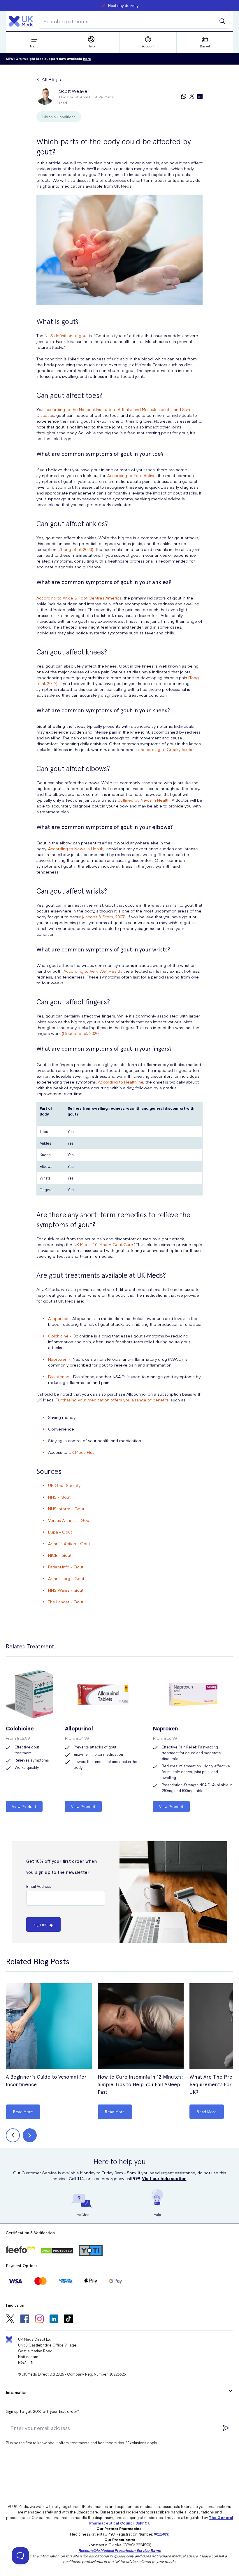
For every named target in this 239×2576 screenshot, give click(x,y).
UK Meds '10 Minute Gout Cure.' (104, 1244)
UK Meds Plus (81, 1452)
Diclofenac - (60, 1376)
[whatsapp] (184, 97)
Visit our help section (164, 2178)
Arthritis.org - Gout (66, 1578)
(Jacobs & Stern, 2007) (104, 917)
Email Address (39, 1886)
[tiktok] (68, 2319)
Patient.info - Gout (66, 1567)
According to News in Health (76, 848)
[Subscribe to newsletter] (226, 2428)
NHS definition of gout (66, 335)
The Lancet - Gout (66, 1602)
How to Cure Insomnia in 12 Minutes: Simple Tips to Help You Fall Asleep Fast (140, 2084)
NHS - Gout (59, 1497)
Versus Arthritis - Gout (69, 1520)
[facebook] (25, 2319)
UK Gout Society (64, 1485)
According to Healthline (121, 1082)
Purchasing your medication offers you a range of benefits (112, 1400)
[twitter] (192, 97)
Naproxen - (59, 1359)
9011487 (161, 2534)
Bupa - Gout (60, 1532)
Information (17, 2392)
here (87, 59)
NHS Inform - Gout (66, 1508)
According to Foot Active (131, 475)
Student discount (123, 5)
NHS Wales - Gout (66, 1590)
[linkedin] (200, 97)
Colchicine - (60, 1336)
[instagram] (39, 2319)
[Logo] (21, 21)
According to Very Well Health (92, 971)
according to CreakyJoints (166, 749)
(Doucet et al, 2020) (81, 1033)
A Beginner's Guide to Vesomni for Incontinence (46, 2080)
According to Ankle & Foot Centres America (79, 598)
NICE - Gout (60, 1555)
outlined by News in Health (144, 800)
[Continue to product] (49, 2027)
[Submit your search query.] (222, 21)
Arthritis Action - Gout (69, 1543)
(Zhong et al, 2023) (75, 549)
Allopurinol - (60, 1318)
